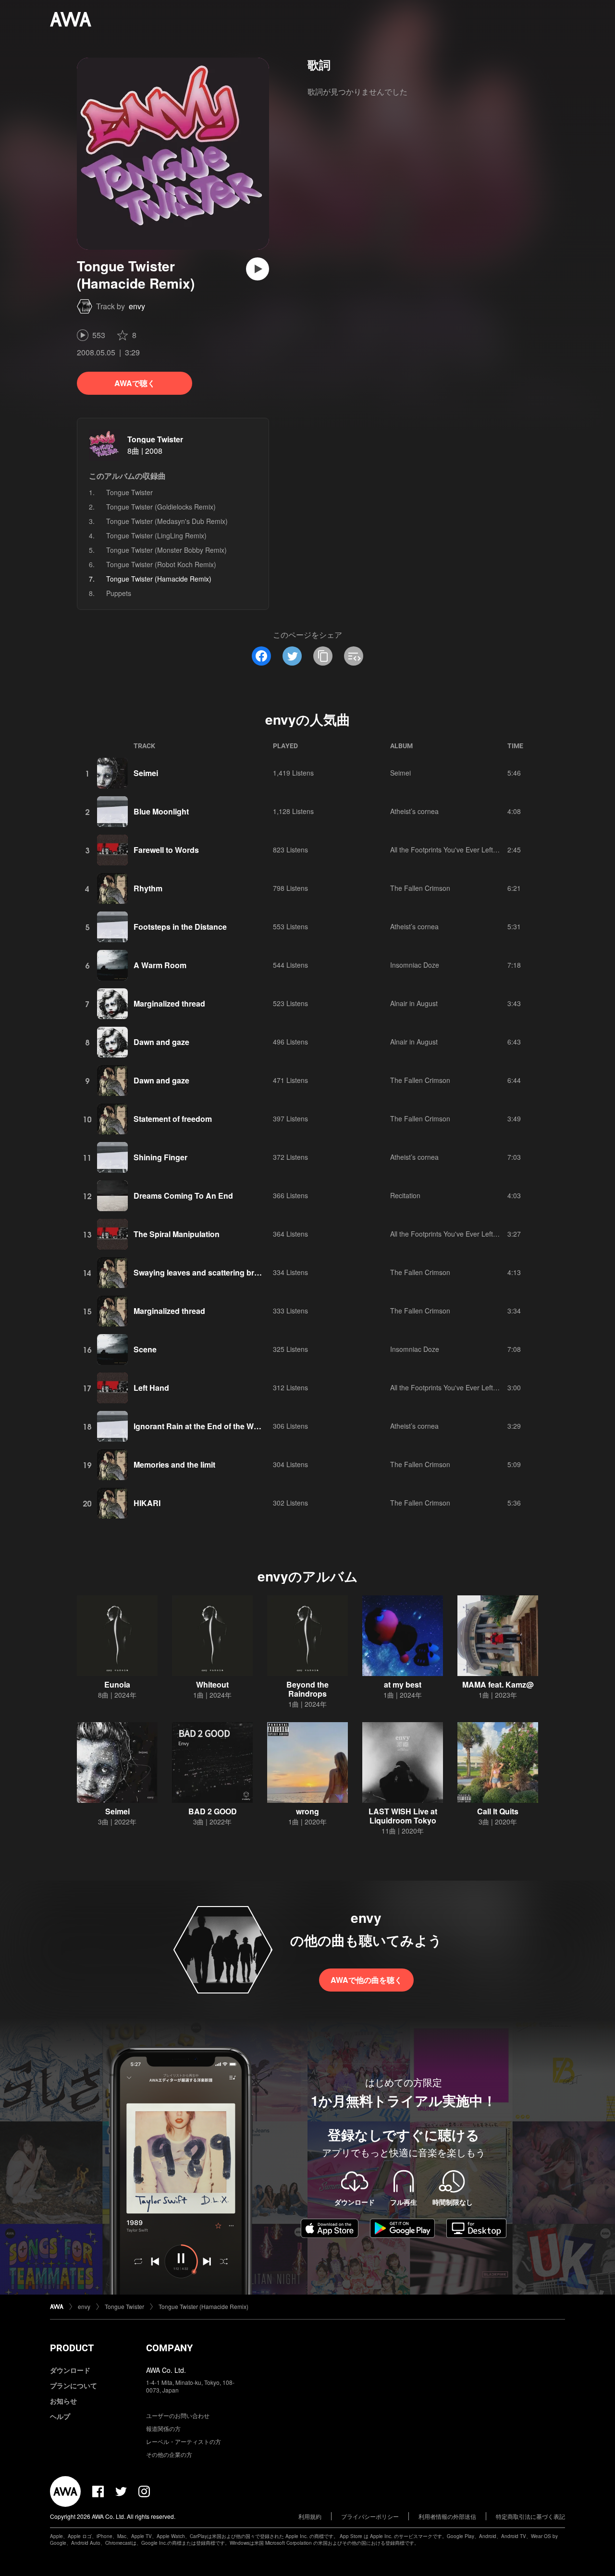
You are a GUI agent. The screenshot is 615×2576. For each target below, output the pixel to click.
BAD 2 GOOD (213, 1811)
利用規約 (310, 2516)
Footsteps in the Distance (180, 927)
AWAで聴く (135, 383)
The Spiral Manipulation (177, 1234)
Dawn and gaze (161, 1042)
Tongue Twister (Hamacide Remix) (203, 2306)
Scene (145, 1349)
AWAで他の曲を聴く (366, 1980)
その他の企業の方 (169, 2454)
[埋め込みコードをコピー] (354, 656)
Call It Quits (498, 1811)
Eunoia (117, 1684)
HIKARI (147, 1503)
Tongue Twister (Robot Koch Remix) (161, 564)
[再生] (258, 269)
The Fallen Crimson (420, 888)
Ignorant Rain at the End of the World (201, 1426)
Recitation (405, 1195)
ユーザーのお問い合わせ (178, 2415)
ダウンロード (70, 2370)
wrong (307, 1811)
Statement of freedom (173, 1119)
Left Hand (151, 1388)
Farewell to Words (166, 850)
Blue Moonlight (161, 811)
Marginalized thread (169, 1003)
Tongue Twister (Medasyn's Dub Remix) (167, 521)
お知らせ (63, 2401)
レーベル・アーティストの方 (184, 2441)
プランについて (74, 2385)
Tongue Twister (155, 439)
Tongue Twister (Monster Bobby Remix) (166, 550)
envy (137, 306)
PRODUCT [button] (72, 2348)
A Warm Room (160, 965)
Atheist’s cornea (414, 811)
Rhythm (148, 888)
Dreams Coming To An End (183, 1196)
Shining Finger (160, 1157)
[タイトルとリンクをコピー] (323, 656)
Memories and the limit (174, 1464)
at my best (403, 1684)
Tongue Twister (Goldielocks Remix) (161, 507)
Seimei (146, 773)
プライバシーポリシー (370, 2516)
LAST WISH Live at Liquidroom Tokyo (403, 1816)
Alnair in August (414, 1003)
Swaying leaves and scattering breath (202, 1272)
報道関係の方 (163, 2428)
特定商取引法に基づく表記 (530, 2516)
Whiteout (212, 1684)
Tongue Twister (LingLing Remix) (156, 535)
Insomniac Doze (415, 965)
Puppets (119, 593)
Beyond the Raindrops (307, 1689)
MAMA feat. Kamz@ (498, 1684)
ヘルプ (60, 2416)
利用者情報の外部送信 (447, 2516)
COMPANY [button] (169, 2348)
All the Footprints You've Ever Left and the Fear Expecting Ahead (489, 850)
